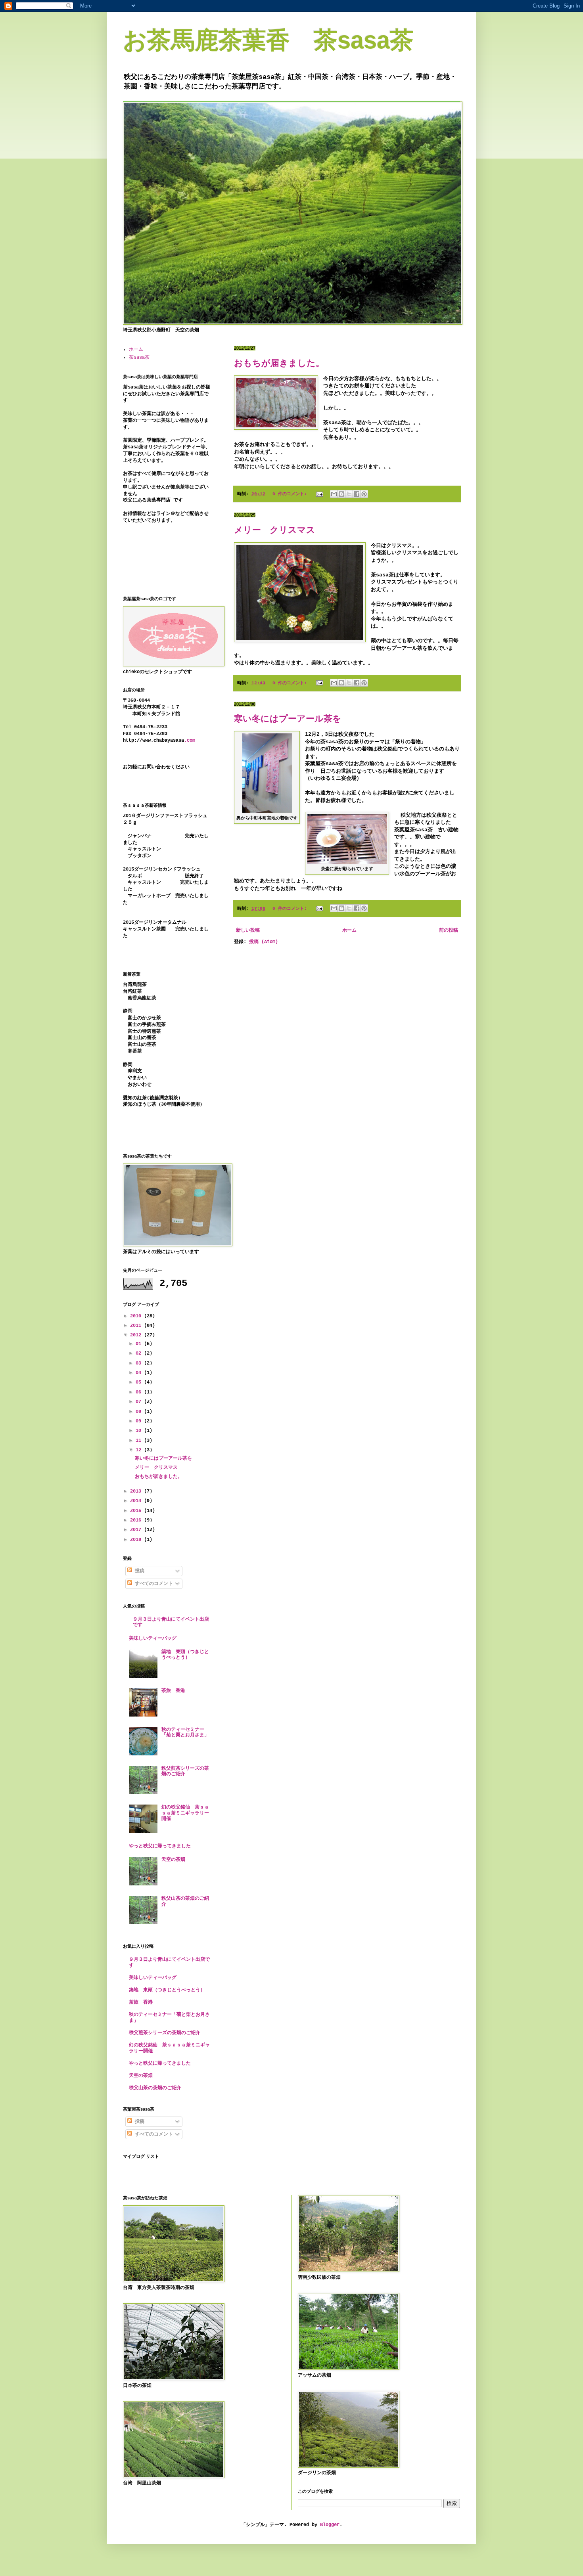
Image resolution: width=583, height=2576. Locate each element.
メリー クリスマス (275, 530)
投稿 (138, 1571)
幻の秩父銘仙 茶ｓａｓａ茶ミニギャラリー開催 (185, 1813)
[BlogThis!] (341, 494)
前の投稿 (449, 930)
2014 (137, 1501)
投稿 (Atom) (264, 942)
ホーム (349, 930)
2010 (137, 1316)
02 (140, 1353)
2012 (137, 1335)
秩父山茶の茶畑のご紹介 (155, 2088)
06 (140, 1392)
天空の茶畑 (173, 1860)
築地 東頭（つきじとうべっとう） (185, 1655)
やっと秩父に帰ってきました (160, 1846)
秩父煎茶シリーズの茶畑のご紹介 (165, 2033)
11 (140, 1441)
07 (140, 1402)
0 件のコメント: (291, 494)
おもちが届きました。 (279, 363)
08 (140, 1412)
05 (140, 1382)
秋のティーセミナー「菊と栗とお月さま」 (185, 1732)
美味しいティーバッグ (153, 1638)
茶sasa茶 (139, 358)
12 (140, 1450)
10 (140, 1431)
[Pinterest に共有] (364, 494)
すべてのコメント (152, 1584)
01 (140, 1344)
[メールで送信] (334, 494)
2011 (137, 1326)
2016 (137, 1520)
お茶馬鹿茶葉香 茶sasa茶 (268, 40)
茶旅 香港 (173, 1691)
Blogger (330, 2525)
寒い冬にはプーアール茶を (288, 719)
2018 (137, 1540)
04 (140, 1373)
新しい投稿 (248, 930)
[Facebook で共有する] (357, 494)
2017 (137, 1530)
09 (140, 1421)
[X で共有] (349, 494)
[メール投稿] (320, 494)
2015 (137, 1511)
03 (140, 1363)
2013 (137, 1491)
